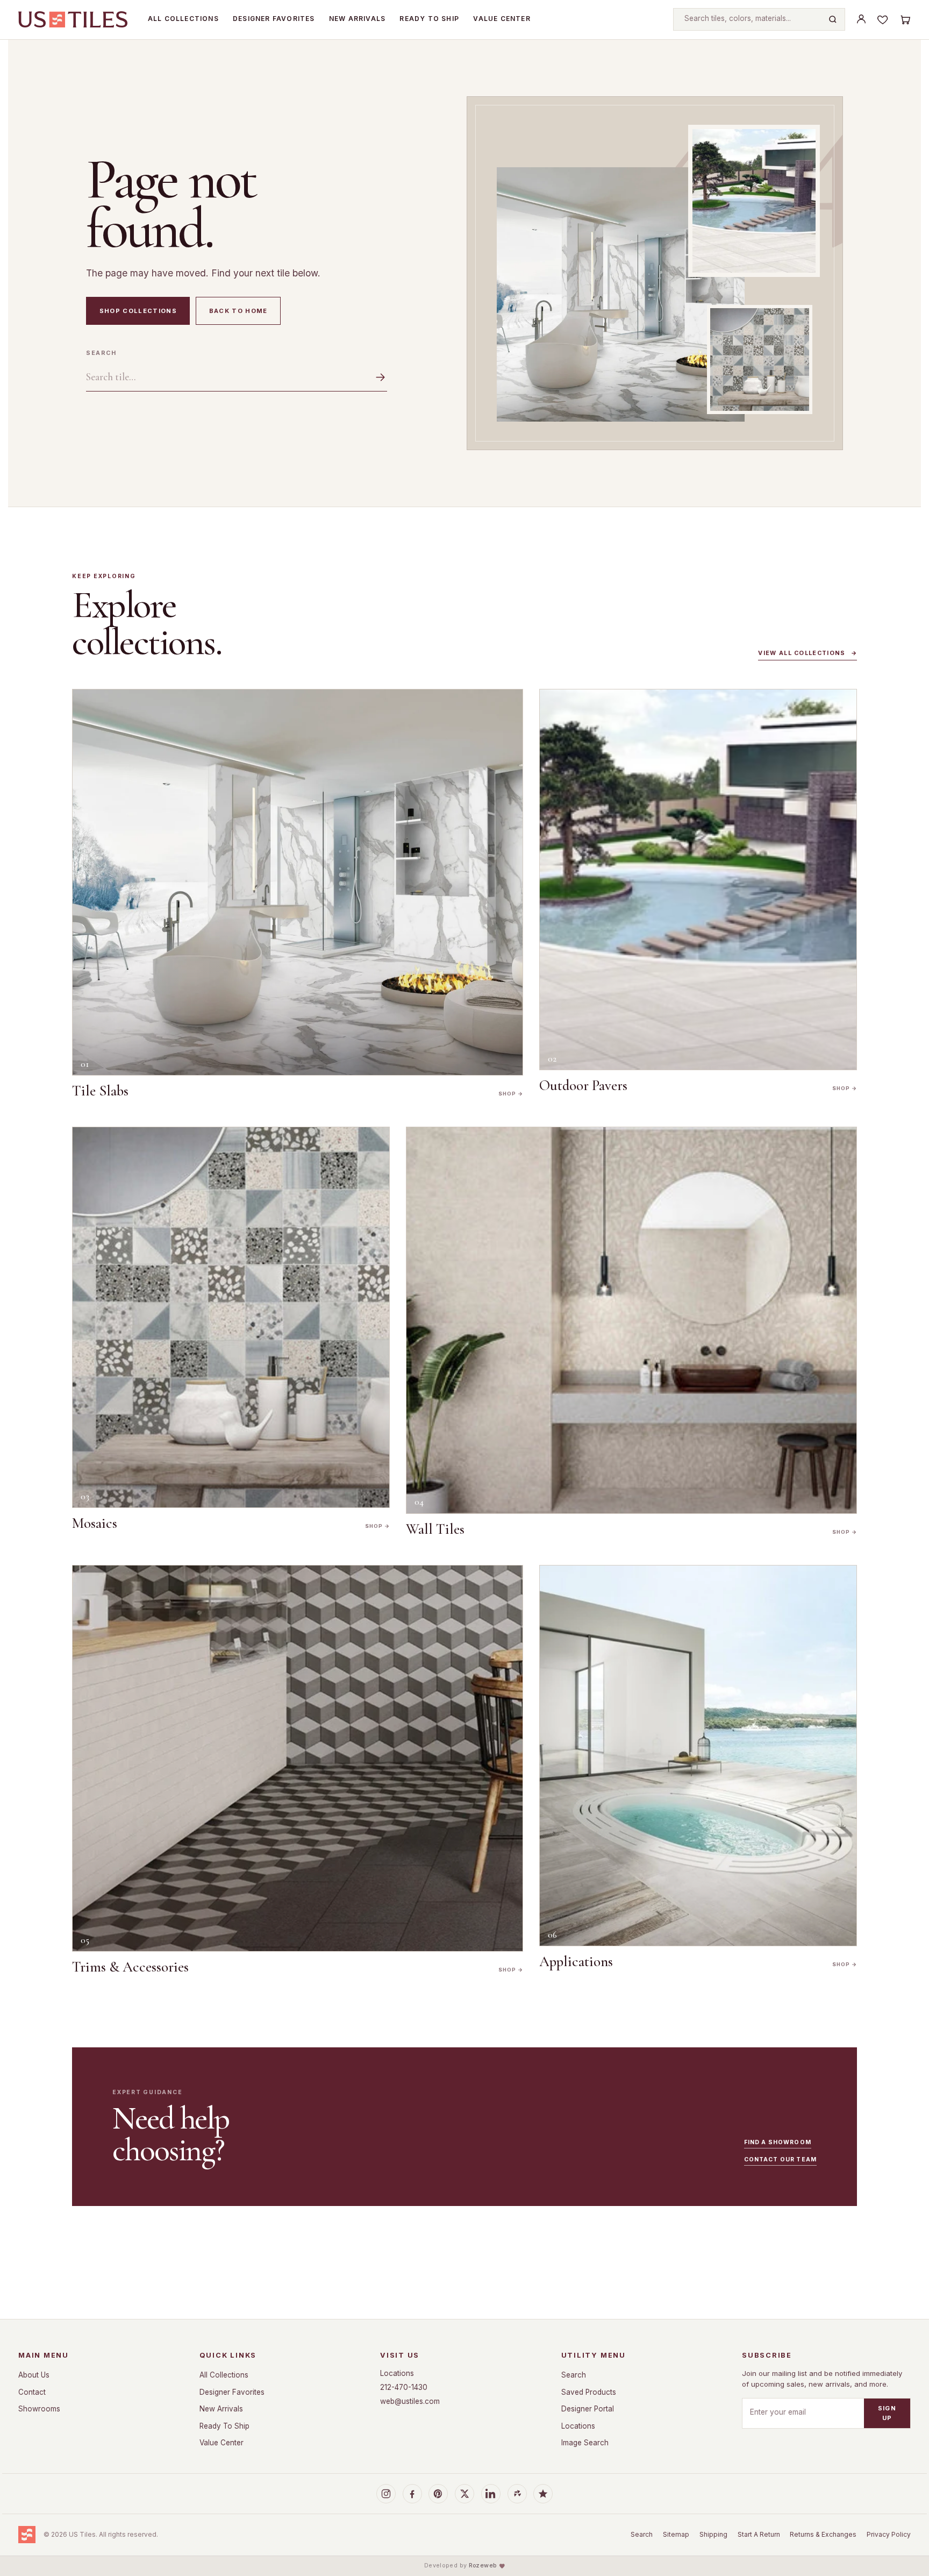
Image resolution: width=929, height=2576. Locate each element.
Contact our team (780, 2159)
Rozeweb (483, 2566)
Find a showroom (778, 2142)
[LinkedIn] (491, 2494)
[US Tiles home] (73, 19)
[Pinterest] (438, 2494)
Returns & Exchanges (823, 2534)
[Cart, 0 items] (905, 19)
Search (101, 353)
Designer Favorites (274, 19)
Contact (32, 2392)
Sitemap (676, 2534)
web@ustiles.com (410, 2401)
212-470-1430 (404, 2387)
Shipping (713, 2534)
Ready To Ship (429, 19)
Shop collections (138, 311)
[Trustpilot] (543, 2494)
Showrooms (39, 2409)
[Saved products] (883, 19)
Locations (397, 2373)
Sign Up (887, 2413)
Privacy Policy (889, 2534)
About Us (34, 2375)
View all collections (807, 653)
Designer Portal (588, 2409)
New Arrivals (357, 19)
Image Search (585, 2443)
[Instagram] (386, 2494)
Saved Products (589, 2392)
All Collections (183, 19)
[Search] (833, 19)
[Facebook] (412, 2494)
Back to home (238, 311)
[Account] (861, 19)
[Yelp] (517, 2494)
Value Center (502, 19)
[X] (464, 2494)
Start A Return (759, 2534)
